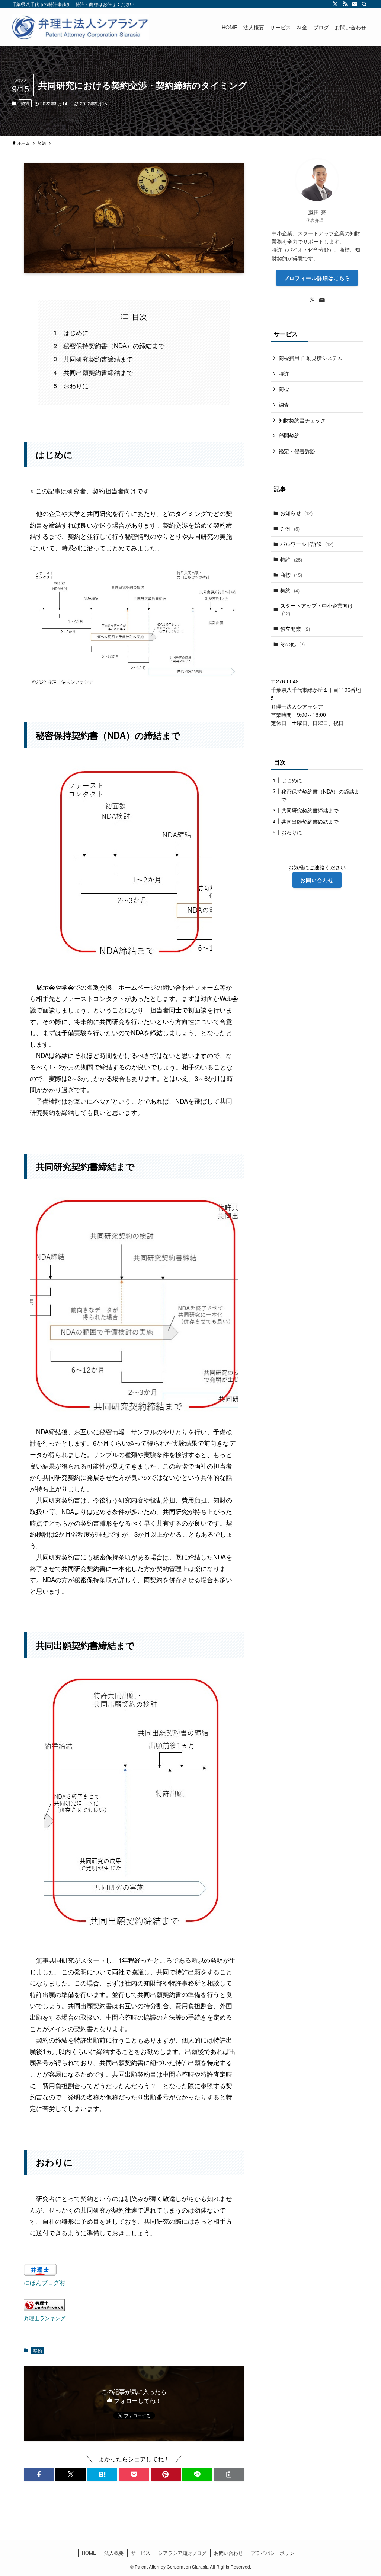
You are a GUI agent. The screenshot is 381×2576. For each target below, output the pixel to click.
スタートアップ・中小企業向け (317, 609)
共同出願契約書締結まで (98, 372)
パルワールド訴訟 (307, 544)
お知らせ (296, 513)
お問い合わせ (228, 2553)
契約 (25, 103)
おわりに (76, 386)
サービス (141, 2553)
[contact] (355, 4)
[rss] (345, 4)
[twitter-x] (335, 4)
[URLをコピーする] (229, 2474)
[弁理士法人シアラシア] (80, 27)
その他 (292, 644)
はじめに (76, 332)
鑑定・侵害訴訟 (297, 451)
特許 (284, 373)
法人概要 (114, 2553)
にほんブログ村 (45, 2282)
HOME (89, 2553)
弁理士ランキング (45, 2318)
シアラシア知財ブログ (182, 2553)
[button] (39, 2474)
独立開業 (295, 629)
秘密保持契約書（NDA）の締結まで (114, 345)
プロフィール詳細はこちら (317, 278)
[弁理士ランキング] (44, 2308)
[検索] (364, 4)
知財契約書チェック (302, 420)
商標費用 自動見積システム (311, 358)
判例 (290, 528)
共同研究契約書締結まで (98, 359)
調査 (284, 404)
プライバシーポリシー (275, 2553)
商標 (284, 389)
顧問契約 (289, 435)
